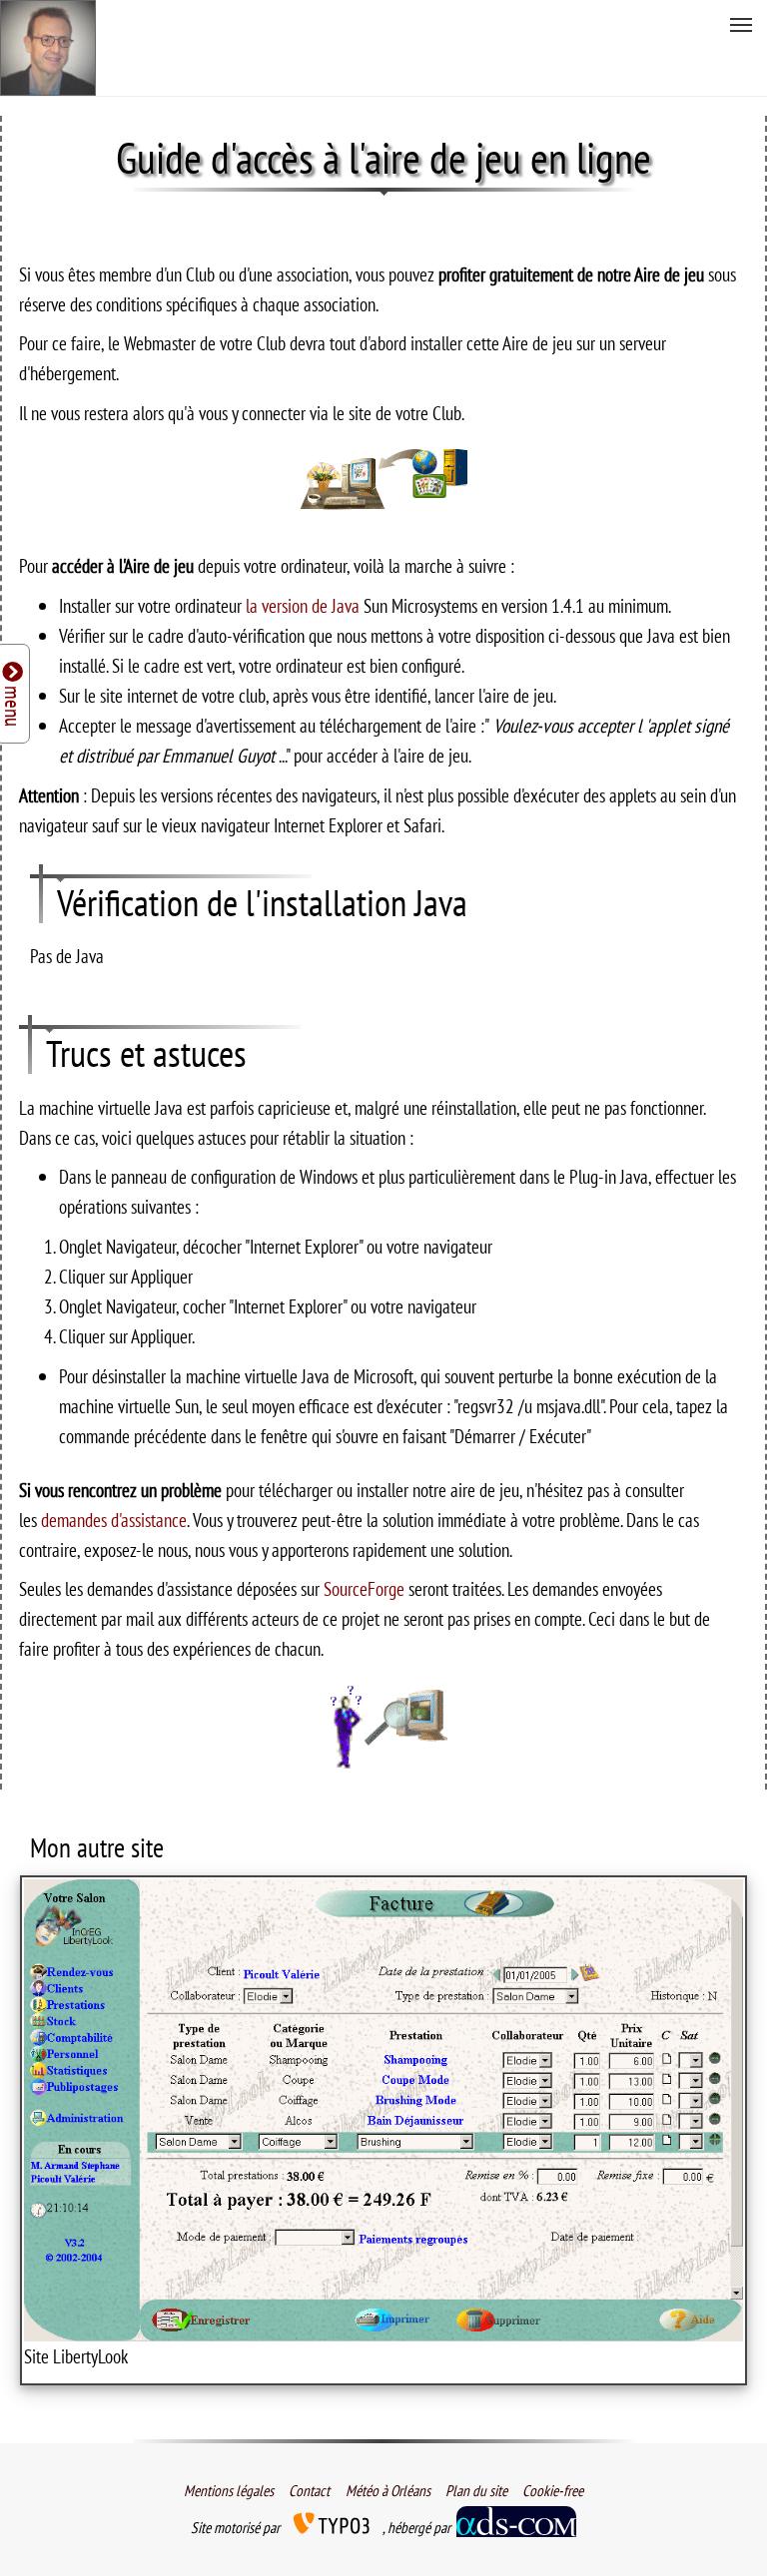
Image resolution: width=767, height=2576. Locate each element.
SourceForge (366, 1588)
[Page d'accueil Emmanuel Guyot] (48, 48)
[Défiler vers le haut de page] (718, 2527)
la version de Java (305, 605)
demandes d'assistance (114, 1520)
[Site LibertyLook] (383, 2110)
